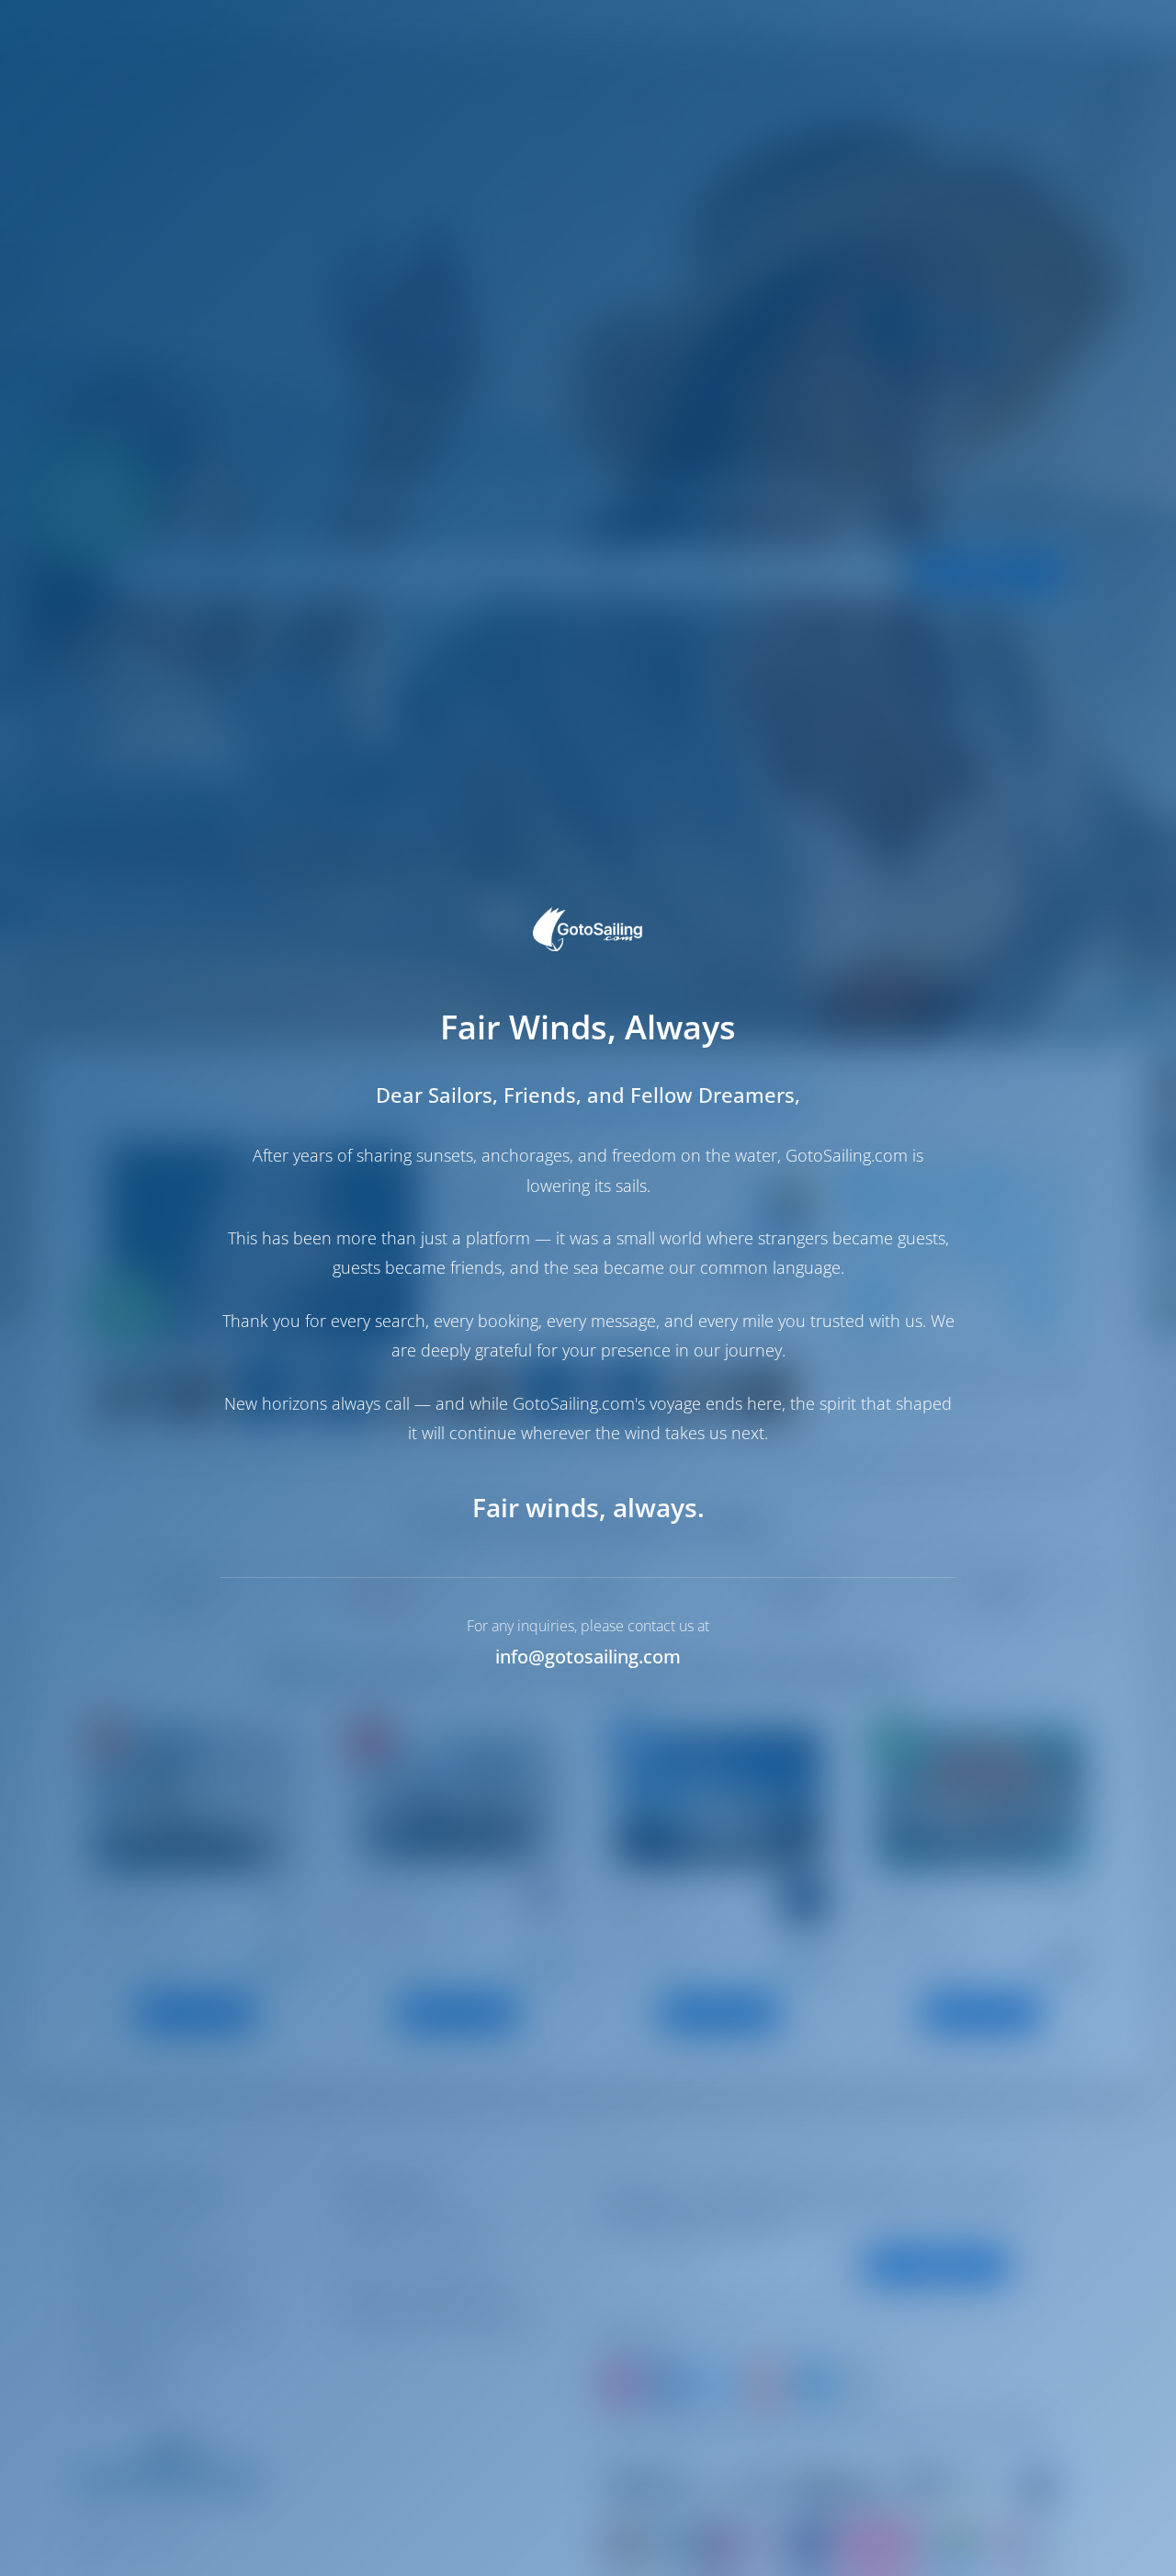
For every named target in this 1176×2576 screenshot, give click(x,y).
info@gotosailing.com (588, 1657)
